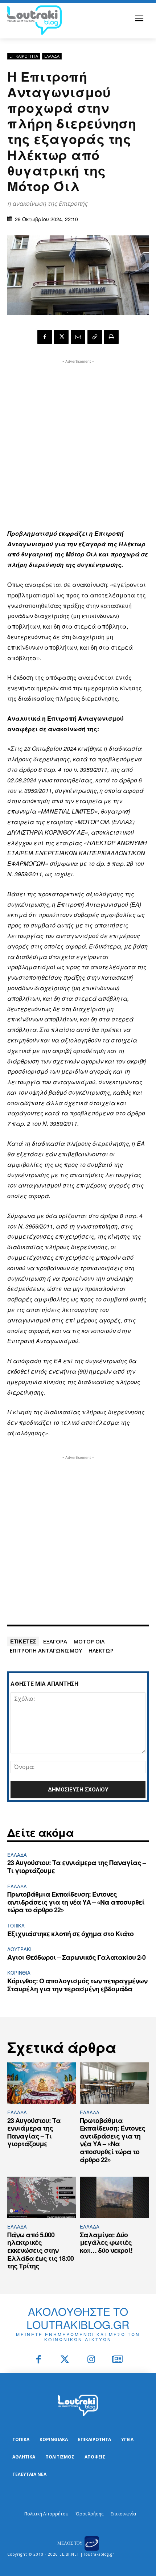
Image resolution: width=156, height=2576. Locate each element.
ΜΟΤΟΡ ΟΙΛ (89, 1641)
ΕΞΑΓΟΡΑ (55, 1641)
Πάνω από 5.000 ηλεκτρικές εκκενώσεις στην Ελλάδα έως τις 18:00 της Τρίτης (40, 2250)
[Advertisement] (78, 443)
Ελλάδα (52, 56)
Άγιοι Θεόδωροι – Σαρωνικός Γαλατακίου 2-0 (76, 1957)
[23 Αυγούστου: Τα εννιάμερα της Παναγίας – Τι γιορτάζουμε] (42, 2083)
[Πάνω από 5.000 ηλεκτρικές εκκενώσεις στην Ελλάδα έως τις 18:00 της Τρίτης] (42, 2197)
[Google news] (118, 2360)
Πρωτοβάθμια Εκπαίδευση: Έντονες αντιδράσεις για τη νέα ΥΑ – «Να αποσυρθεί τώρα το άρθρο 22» (76, 1902)
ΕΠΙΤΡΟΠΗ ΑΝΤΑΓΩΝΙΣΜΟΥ (46, 1650)
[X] (61, 337)
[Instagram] (91, 2360)
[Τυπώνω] (111, 337)
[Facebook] (45, 337)
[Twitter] (65, 2360)
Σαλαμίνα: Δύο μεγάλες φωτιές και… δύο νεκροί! (106, 2242)
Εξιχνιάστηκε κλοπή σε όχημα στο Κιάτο (70, 1934)
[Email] (78, 337)
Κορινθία (19, 1973)
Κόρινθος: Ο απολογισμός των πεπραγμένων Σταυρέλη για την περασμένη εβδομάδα (77, 1985)
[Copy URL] (95, 337)
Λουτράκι (19, 1949)
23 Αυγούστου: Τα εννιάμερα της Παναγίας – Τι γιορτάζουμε (77, 1867)
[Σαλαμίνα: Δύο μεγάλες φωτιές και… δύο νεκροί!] (114, 2197)
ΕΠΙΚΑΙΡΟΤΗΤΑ (24, 56)
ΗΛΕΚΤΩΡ (101, 1650)
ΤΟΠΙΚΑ (16, 1925)
